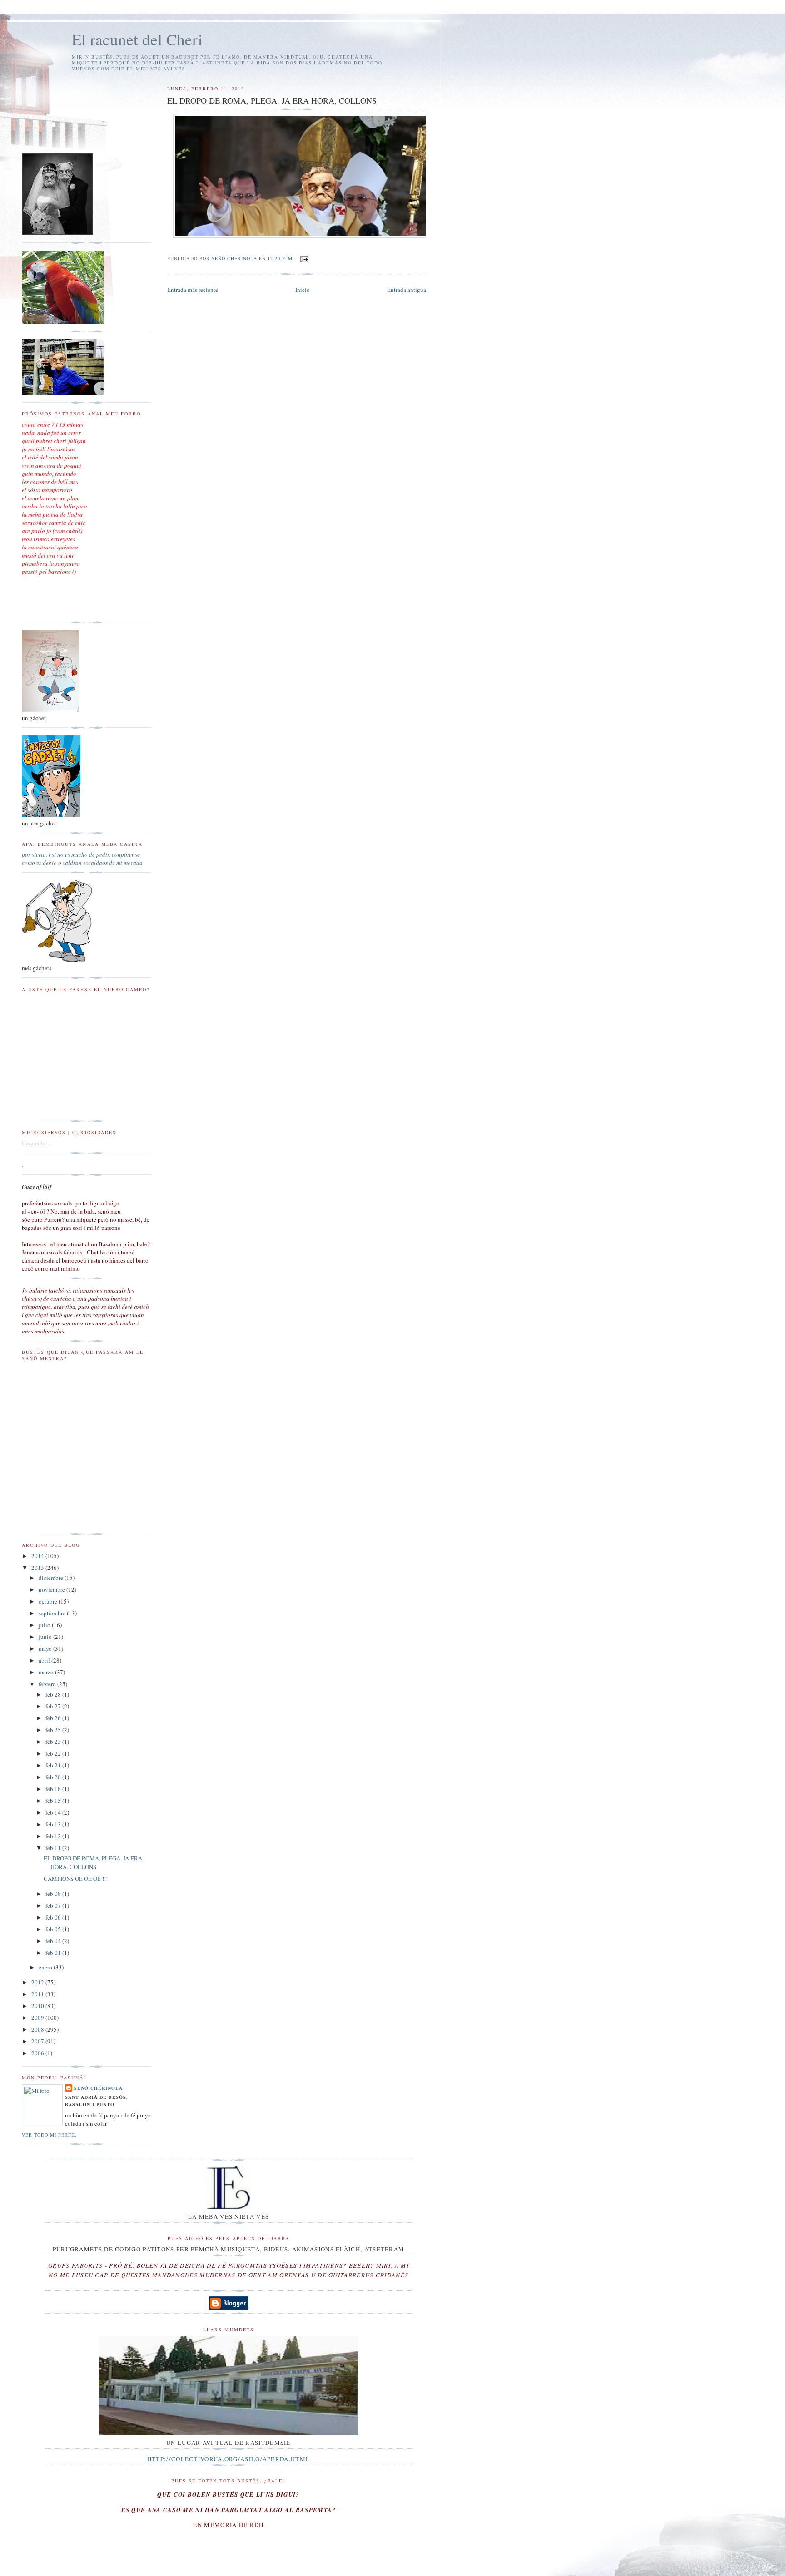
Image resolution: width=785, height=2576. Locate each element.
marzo (47, 1672)
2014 (38, 1556)
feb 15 (54, 1801)
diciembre (52, 1578)
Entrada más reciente (193, 290)
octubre (49, 1601)
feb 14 (54, 1812)
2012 (38, 1982)
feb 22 (54, 1753)
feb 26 (54, 1718)
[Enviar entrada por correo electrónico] (304, 258)
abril (45, 1660)
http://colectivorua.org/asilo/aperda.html (229, 2459)
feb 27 (54, 1706)
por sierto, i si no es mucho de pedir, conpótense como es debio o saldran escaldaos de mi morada (82, 859)
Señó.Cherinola (98, 2088)
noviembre (52, 1589)
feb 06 (54, 1917)
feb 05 (54, 1929)
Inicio (303, 290)
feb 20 (54, 1777)
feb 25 (54, 1730)
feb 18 (54, 1789)
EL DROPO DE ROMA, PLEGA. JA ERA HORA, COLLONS (93, 1863)
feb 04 (54, 1941)
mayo (46, 1648)
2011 (38, 1994)
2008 (38, 2029)
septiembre (53, 1613)
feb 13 (54, 1824)
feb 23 (54, 1742)
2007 (38, 2041)
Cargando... (36, 1143)
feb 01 (54, 1953)
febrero (48, 1684)
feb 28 (54, 1694)
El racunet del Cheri (137, 39)
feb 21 (54, 1765)
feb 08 (54, 1894)
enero (46, 1967)
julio (45, 1625)
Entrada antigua (407, 290)
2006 (38, 2053)
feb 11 (54, 1848)
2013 (38, 1568)
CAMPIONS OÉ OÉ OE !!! (76, 1879)
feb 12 (54, 1836)
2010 (38, 2006)
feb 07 (54, 1905)
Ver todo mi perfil (49, 2135)
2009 (38, 2018)
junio (46, 1637)
